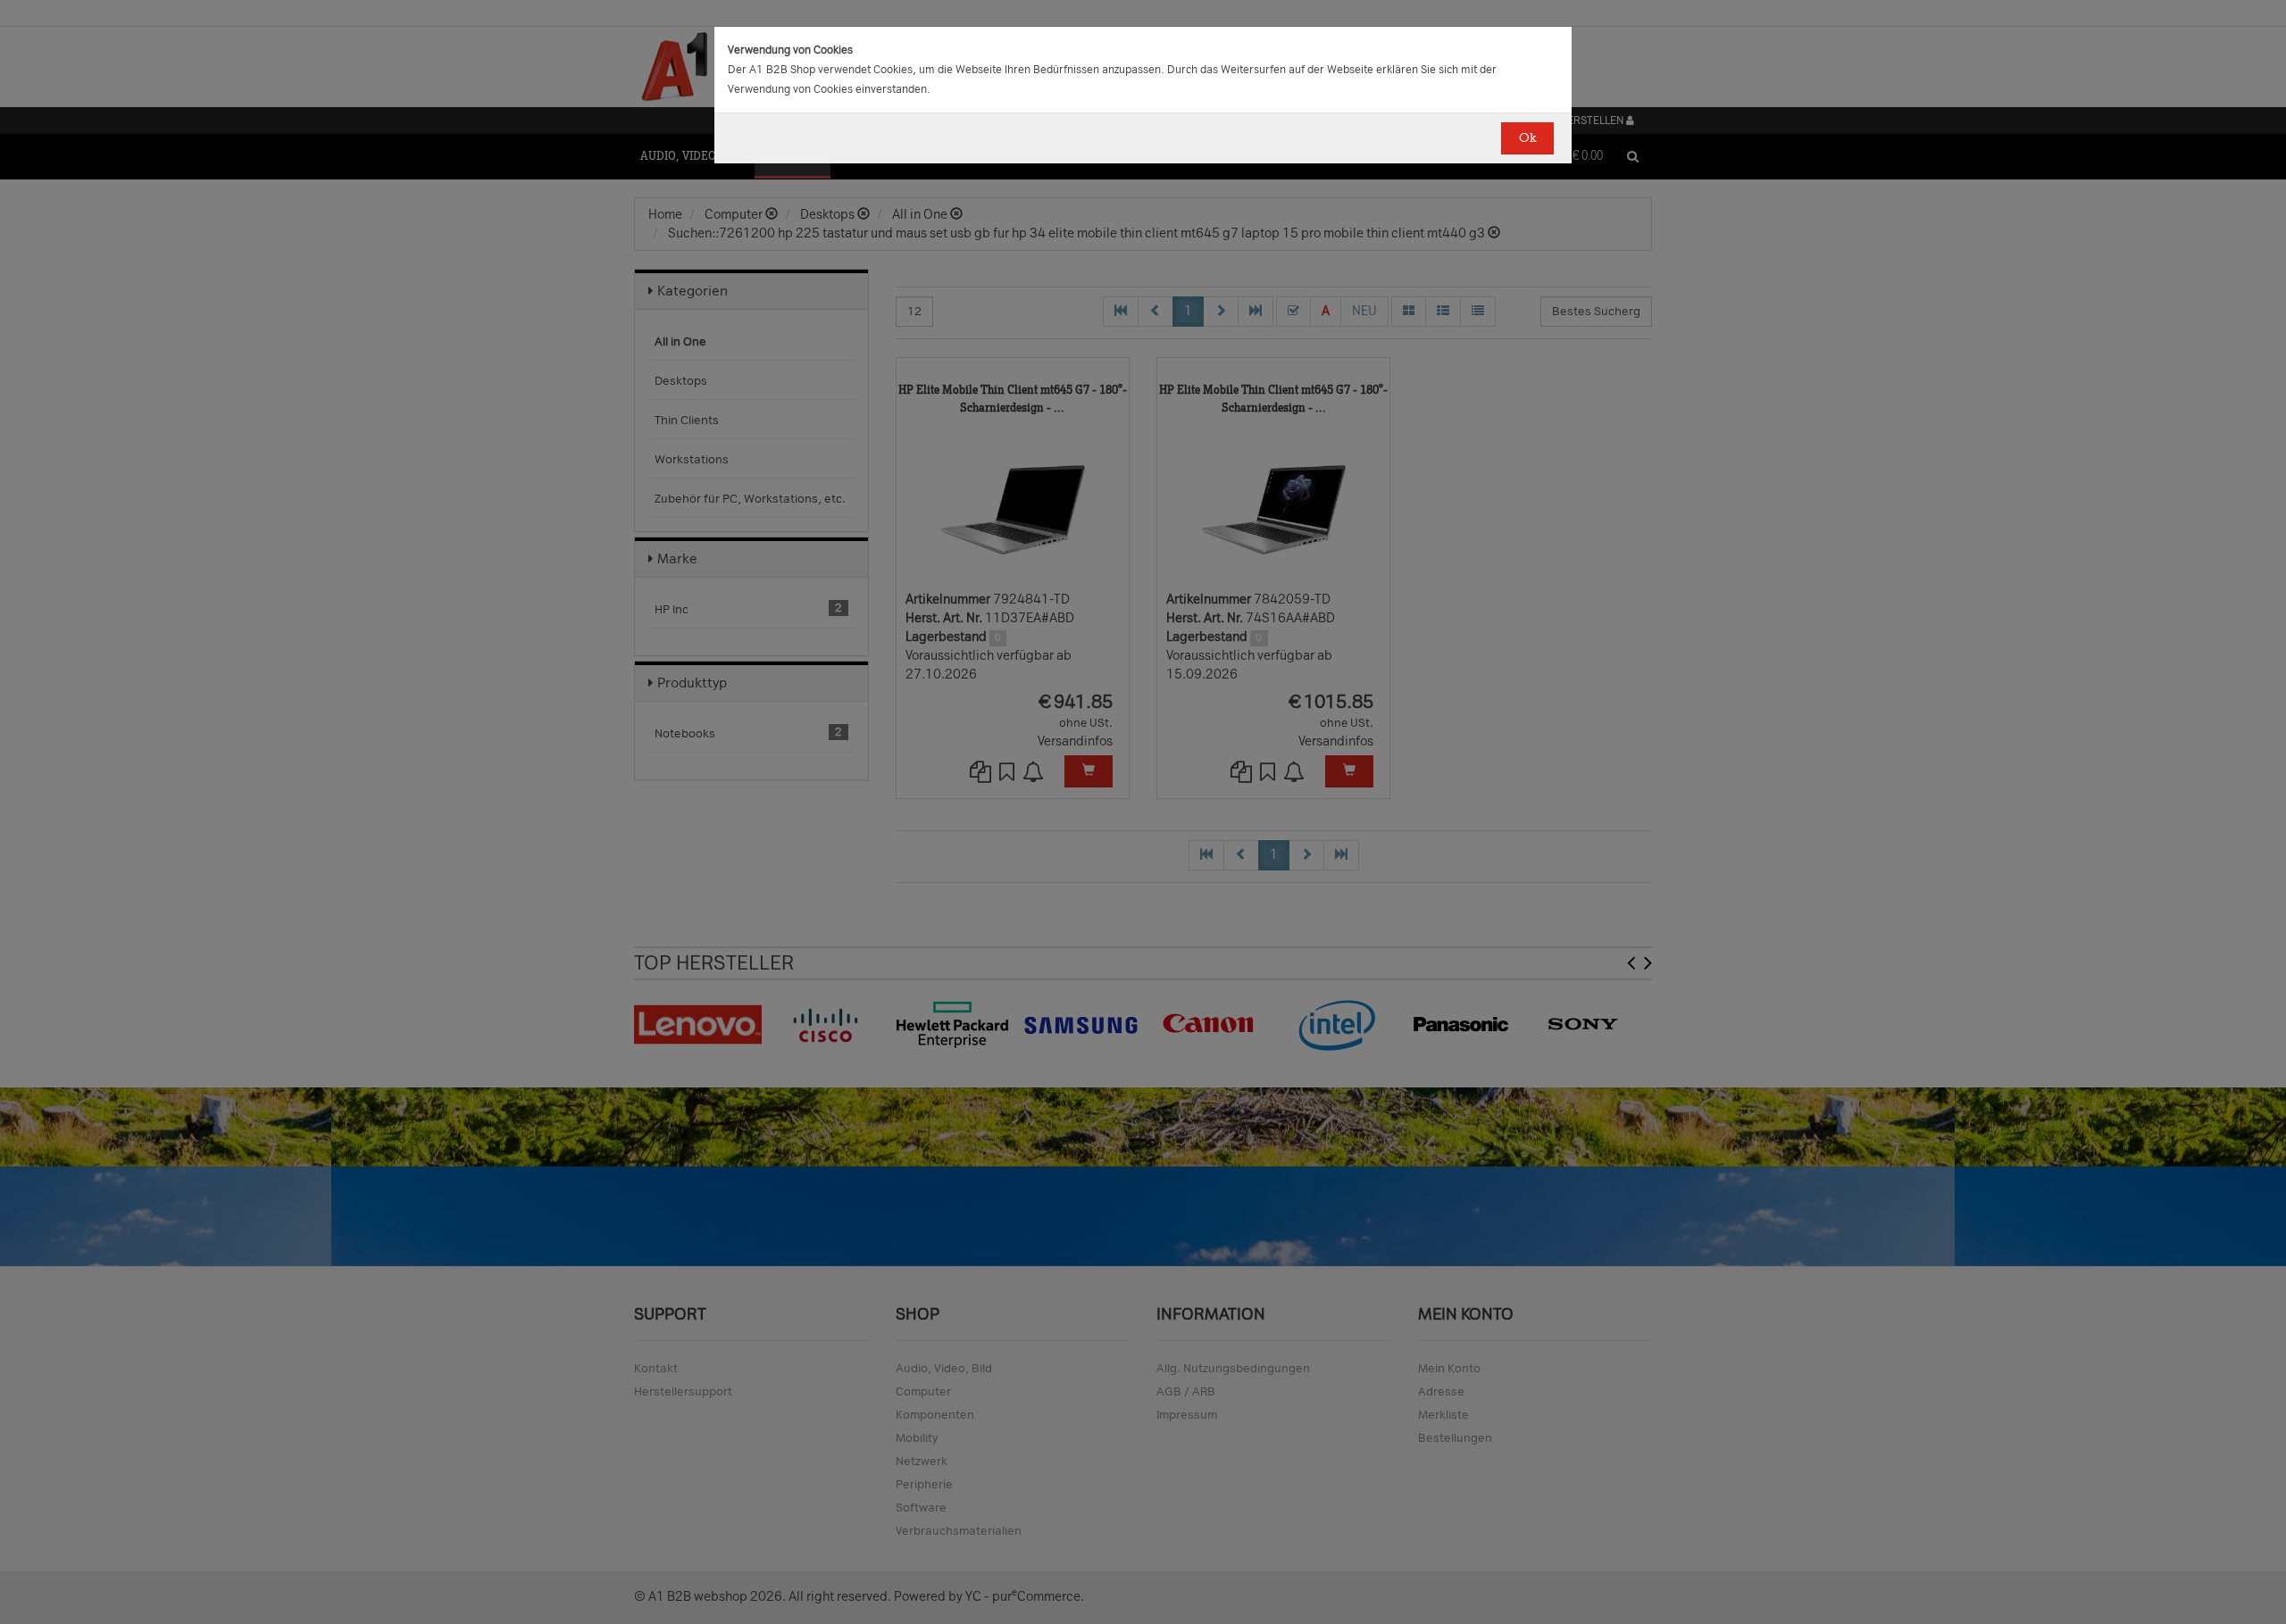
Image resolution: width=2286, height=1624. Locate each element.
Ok (1527, 138)
